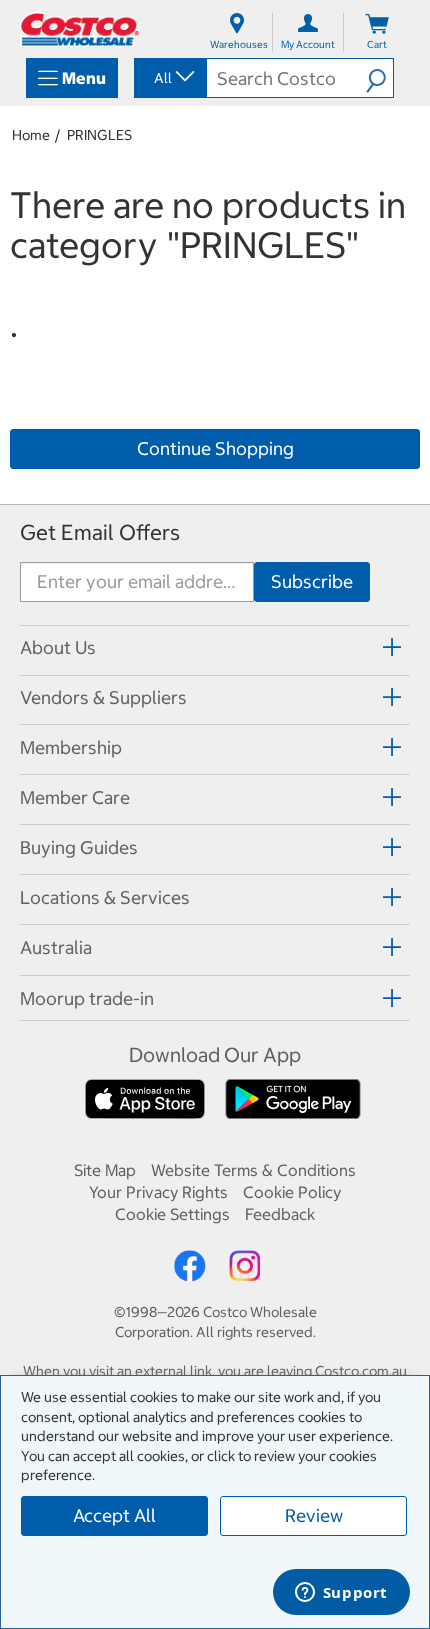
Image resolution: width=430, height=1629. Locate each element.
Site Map (105, 1170)
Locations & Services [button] (105, 897)
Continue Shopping (215, 448)
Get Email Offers (100, 532)
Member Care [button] (75, 797)
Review (314, 1515)
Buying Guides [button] (79, 847)
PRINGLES (99, 135)
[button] (379, 78)
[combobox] (169, 78)
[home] (80, 29)
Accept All (114, 1515)
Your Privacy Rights (158, 1192)
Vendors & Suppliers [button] (103, 697)
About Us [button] (58, 647)
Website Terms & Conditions (253, 1170)
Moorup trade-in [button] (87, 998)
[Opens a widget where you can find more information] (341, 1594)
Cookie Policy (292, 1192)
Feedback (280, 1214)
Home (31, 135)
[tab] (215, 647)
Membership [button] (71, 747)
